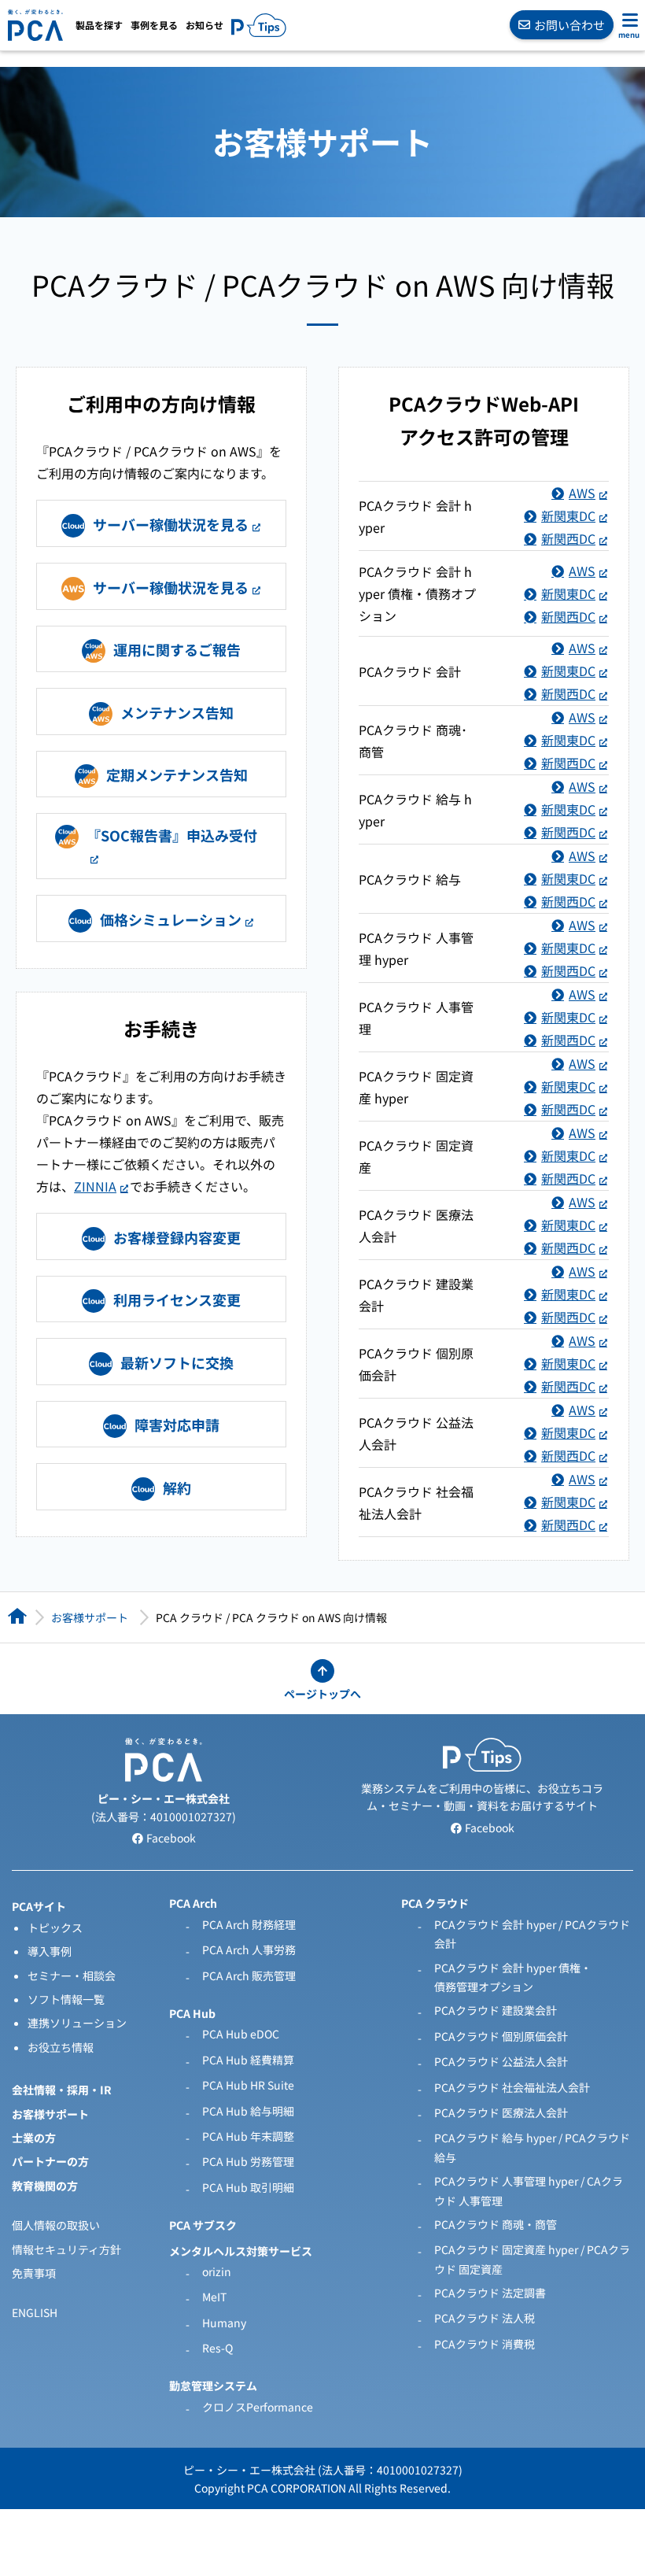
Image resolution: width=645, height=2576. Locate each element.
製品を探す (99, 25)
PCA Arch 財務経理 (249, 1924)
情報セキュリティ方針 (66, 2249)
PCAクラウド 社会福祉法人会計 (512, 2087)
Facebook (170, 1838)
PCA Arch (193, 1903)
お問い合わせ (569, 25)
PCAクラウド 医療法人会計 (501, 2112)
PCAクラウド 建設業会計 (496, 2010)
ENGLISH (35, 2312)
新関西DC (568, 538)
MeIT (214, 2297)
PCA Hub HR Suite (248, 2085)
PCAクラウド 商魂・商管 (496, 2224)
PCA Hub (192, 2013)
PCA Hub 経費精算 (248, 2060)
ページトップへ (322, 1694)
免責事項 (34, 2273)
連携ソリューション (77, 2023)
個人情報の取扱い (56, 2225)
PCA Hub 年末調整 (248, 2136)
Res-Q (217, 2348)
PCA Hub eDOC (241, 2034)
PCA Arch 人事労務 (249, 1950)
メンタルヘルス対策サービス (241, 2251)
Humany (224, 2323)
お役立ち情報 (61, 2047)
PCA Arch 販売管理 (249, 1975)
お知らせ (205, 25)
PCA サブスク (203, 2225)
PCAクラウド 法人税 (485, 2318)
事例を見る (154, 25)
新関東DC (568, 516)
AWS (582, 493)
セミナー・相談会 (72, 1975)
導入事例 (50, 1951)
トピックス (55, 1927)
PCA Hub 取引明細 (248, 2187)
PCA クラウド (435, 1903)
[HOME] (17, 1616)
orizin (217, 2271)
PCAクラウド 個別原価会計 (501, 2036)
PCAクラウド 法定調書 (490, 2293)
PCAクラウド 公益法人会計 (501, 2061)
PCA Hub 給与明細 (248, 2111)
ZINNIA (95, 1186)
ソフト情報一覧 (66, 1999)
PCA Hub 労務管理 (248, 2161)
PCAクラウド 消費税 (485, 2344)
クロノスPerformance (258, 2407)
